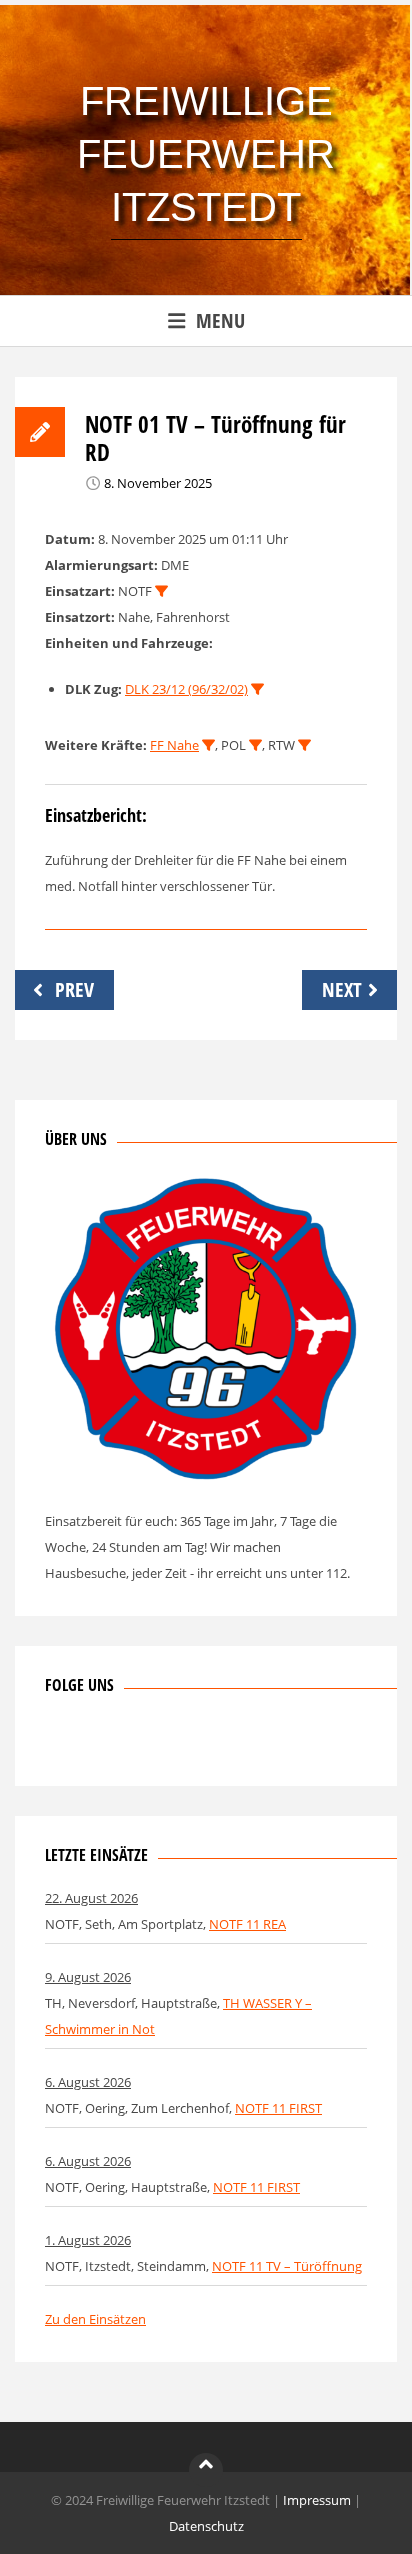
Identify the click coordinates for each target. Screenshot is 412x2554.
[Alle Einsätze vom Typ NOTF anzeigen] (161, 591)
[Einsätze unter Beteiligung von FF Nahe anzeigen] (208, 745)
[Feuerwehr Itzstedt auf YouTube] (159, 1743)
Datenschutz (206, 2526)
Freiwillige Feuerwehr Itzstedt (206, 154)
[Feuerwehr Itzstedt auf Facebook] (60, 1743)
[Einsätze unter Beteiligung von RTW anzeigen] (304, 745)
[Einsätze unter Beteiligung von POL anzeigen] (255, 745)
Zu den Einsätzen (95, 2319)
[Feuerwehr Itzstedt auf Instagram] (93, 1743)
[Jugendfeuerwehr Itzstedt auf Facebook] (126, 1743)
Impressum (317, 2500)
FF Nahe (174, 745)
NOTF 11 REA (247, 1924)
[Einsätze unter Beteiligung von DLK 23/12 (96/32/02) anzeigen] (257, 689)
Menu (220, 320)
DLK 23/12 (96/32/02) (186, 689)
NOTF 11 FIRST (278, 2108)
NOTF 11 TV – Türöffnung (287, 2266)
